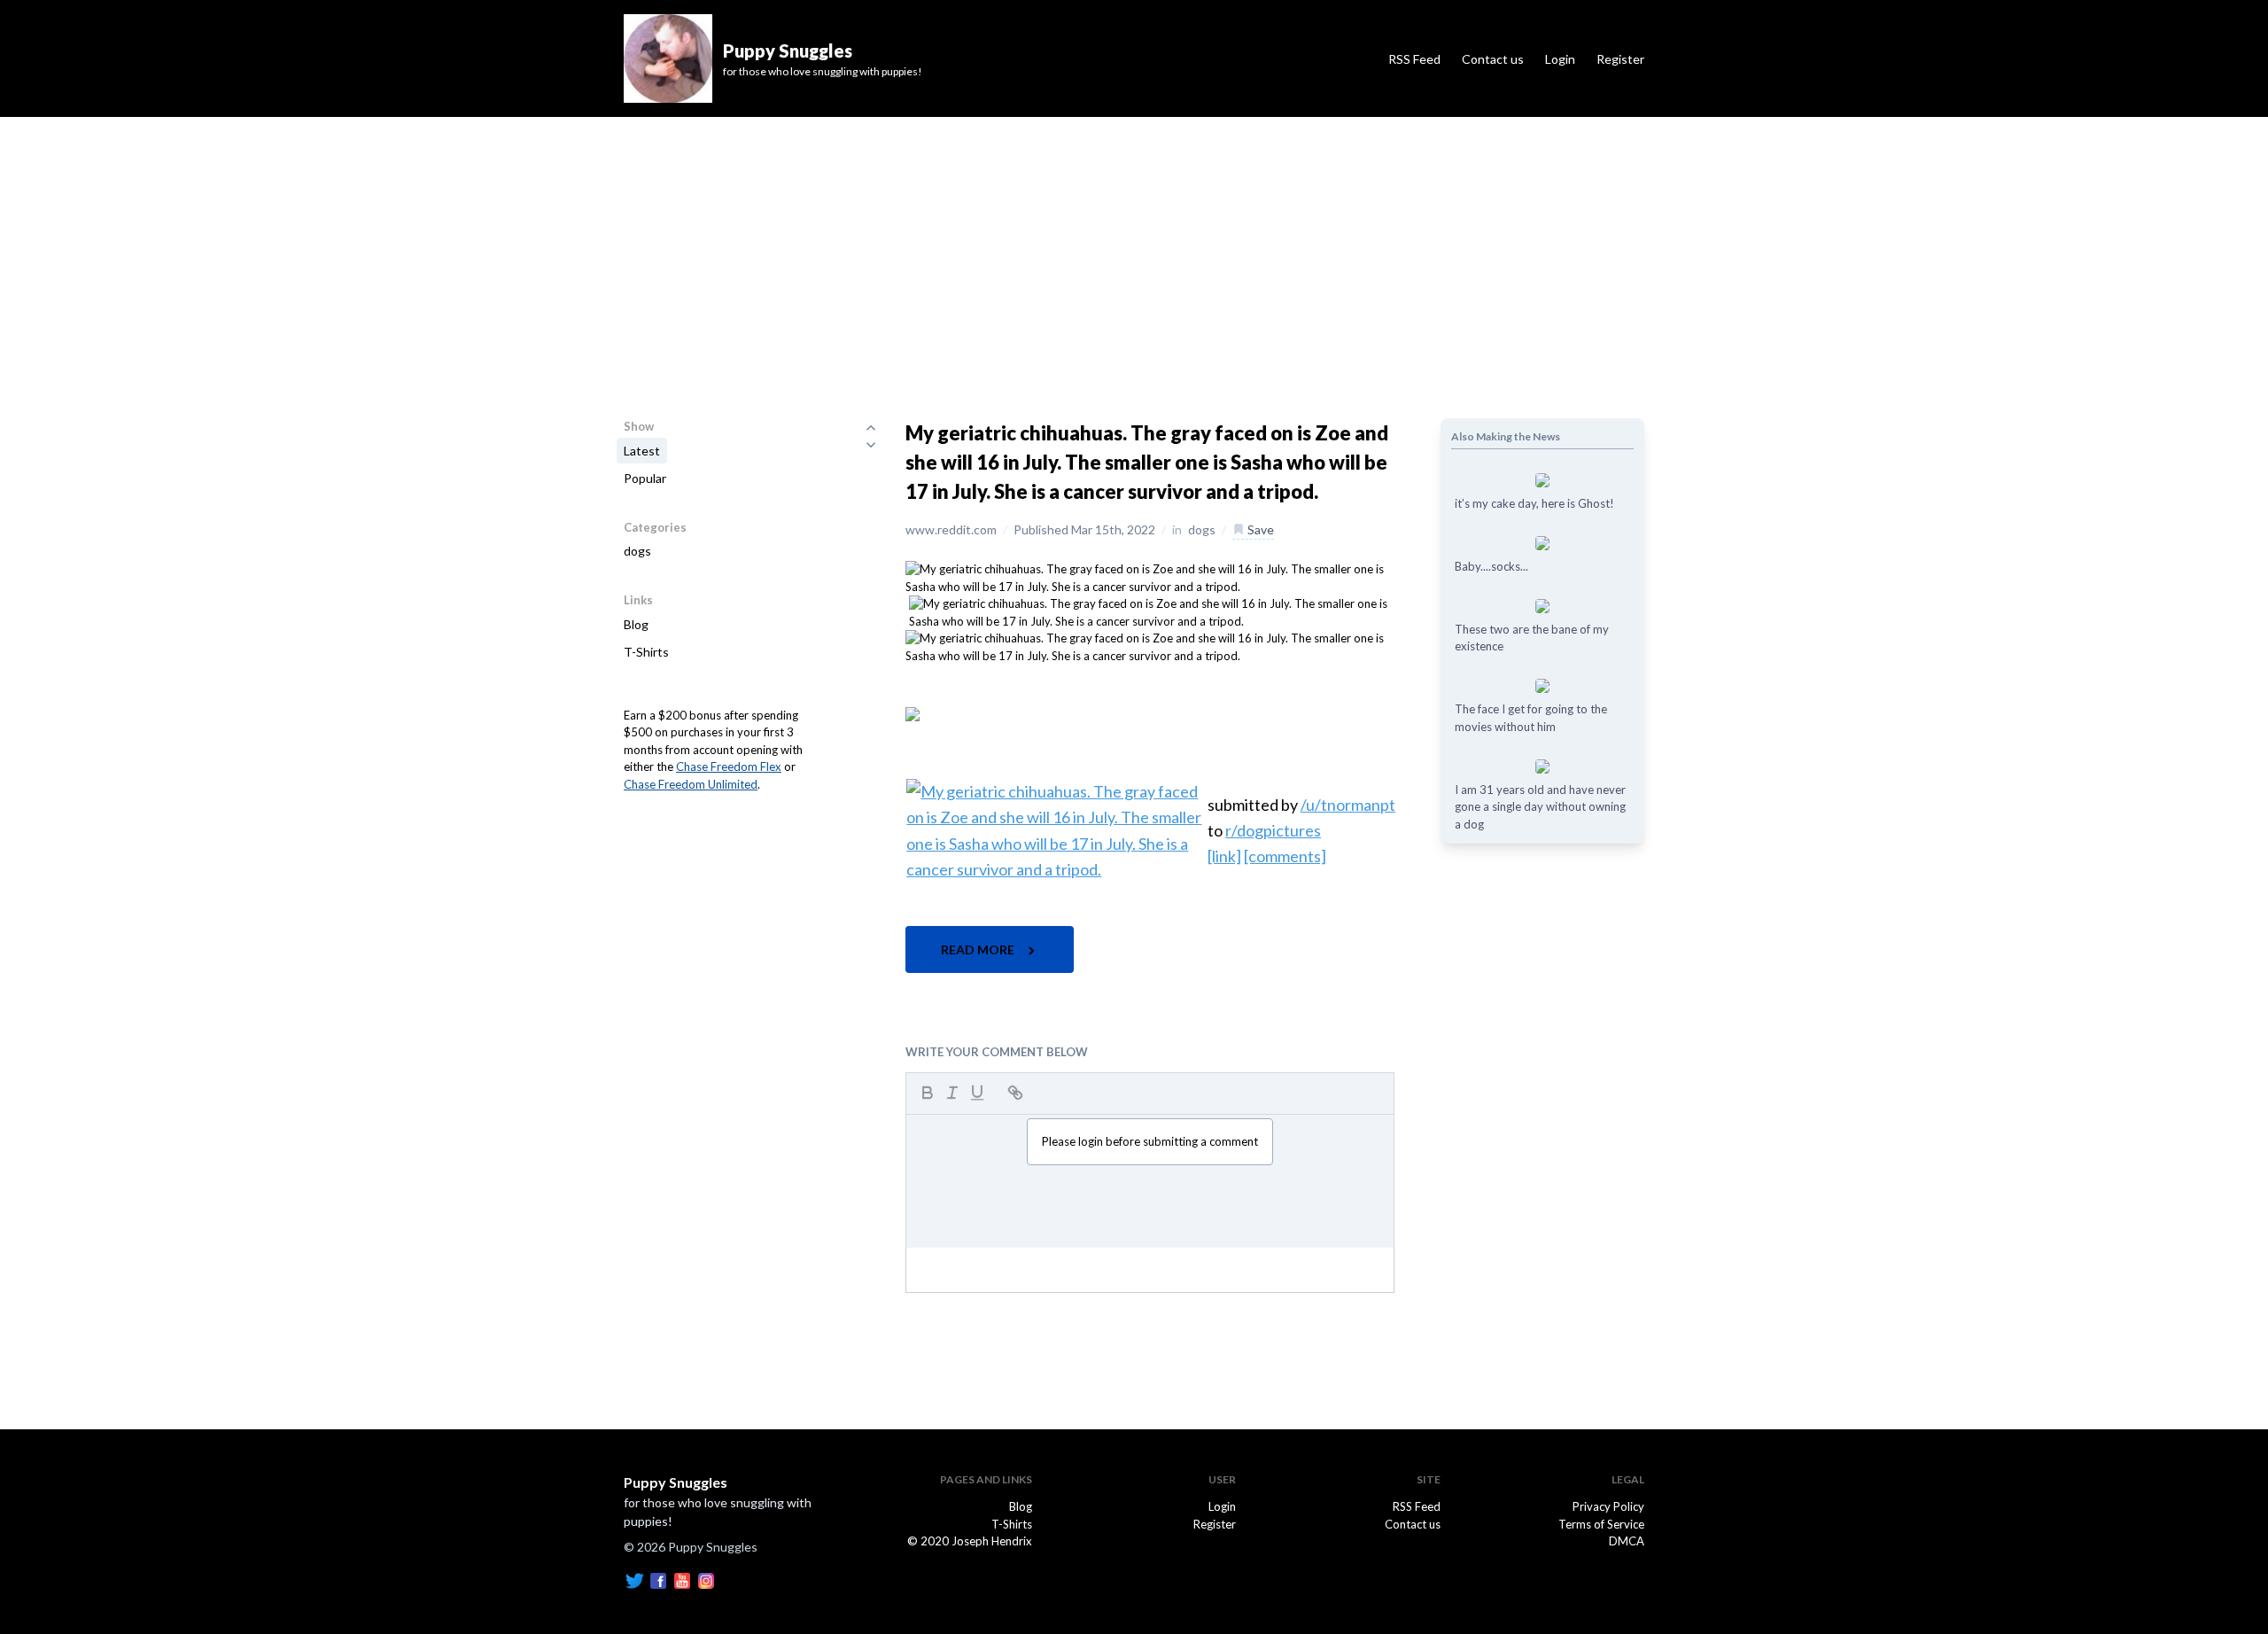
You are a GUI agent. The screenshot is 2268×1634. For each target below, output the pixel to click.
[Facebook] (658, 1579)
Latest (642, 451)
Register (1620, 59)
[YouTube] (682, 1579)
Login (1560, 59)
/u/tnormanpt (1348, 805)
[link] (1224, 856)
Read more (979, 949)
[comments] (1285, 856)
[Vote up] (871, 427)
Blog (636, 624)
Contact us (1493, 59)
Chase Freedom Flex (729, 766)
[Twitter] (634, 1579)
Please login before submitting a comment (1150, 1141)
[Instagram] (706, 1579)
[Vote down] (871, 445)
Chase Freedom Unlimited (691, 784)
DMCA (1627, 1541)
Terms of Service (1601, 1524)
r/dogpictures (1273, 830)
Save (1259, 529)
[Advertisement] (1134, 250)
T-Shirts (646, 652)
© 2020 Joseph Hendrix (970, 1541)
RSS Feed (1414, 59)
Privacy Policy (1608, 1506)
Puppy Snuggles (676, 1482)
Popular (645, 478)
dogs (637, 551)
